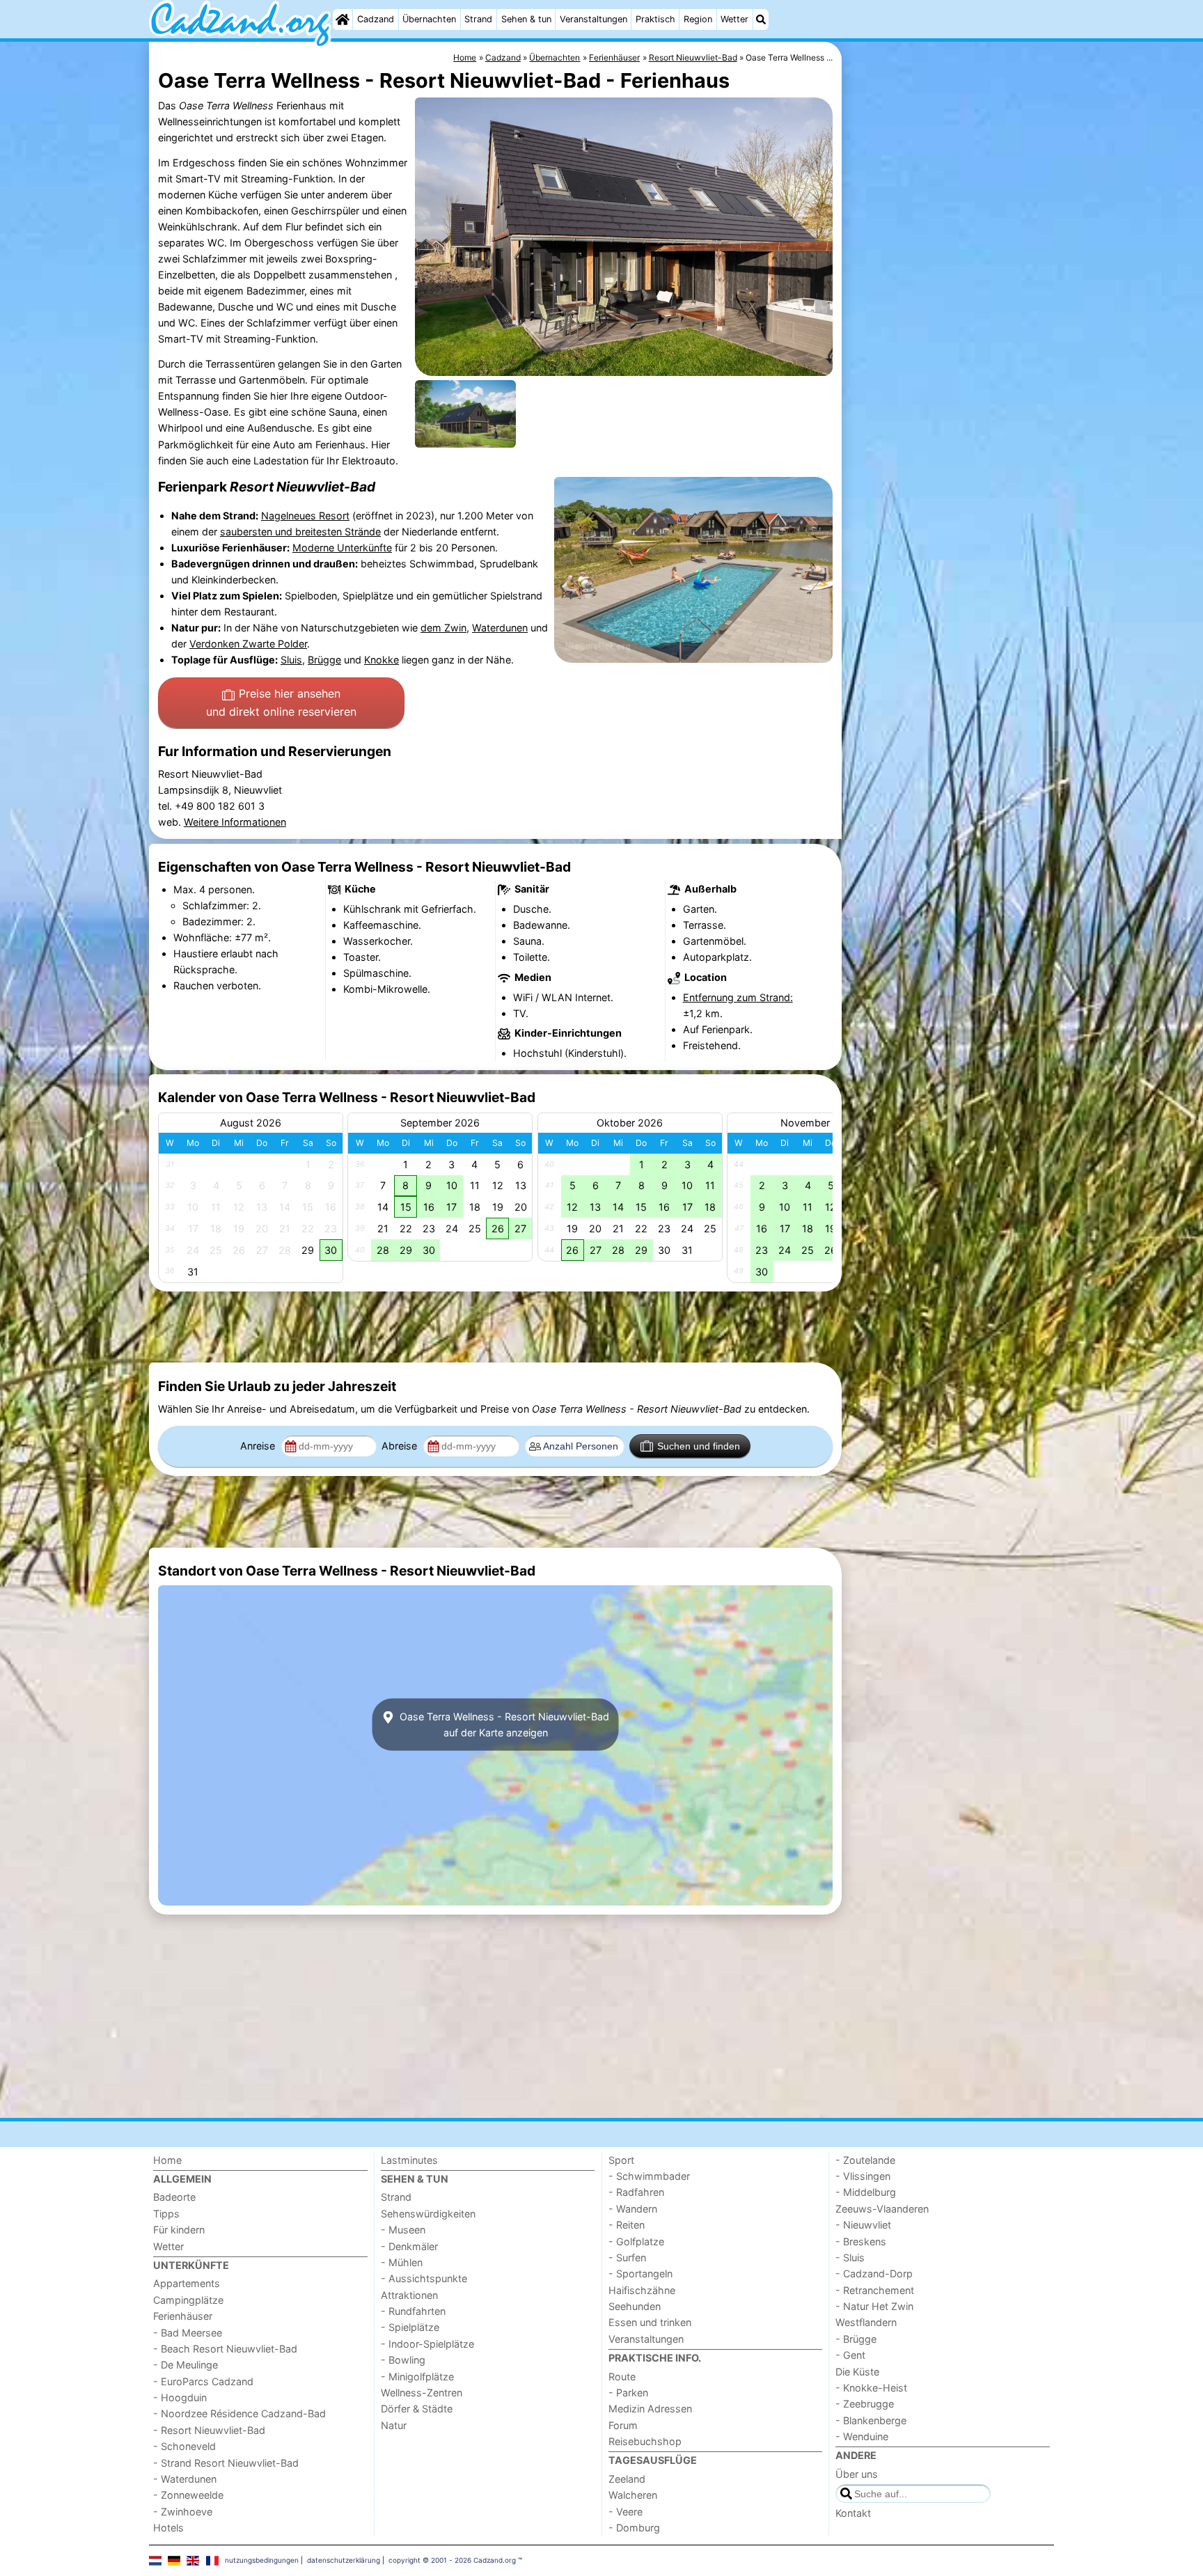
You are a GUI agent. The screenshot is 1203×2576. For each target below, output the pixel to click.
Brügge (324, 660)
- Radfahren (636, 2192)
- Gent (850, 2355)
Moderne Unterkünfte (342, 548)
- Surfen (627, 2257)
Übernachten (429, 19)
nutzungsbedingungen (262, 2560)
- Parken (628, 2393)
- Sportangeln (640, 2273)
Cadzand (376, 19)
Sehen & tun (526, 19)
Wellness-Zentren (422, 2393)
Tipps (166, 2214)
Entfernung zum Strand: (738, 997)
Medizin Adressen (650, 2409)
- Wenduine (862, 2436)
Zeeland (627, 2479)
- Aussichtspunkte (424, 2278)
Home (167, 2160)
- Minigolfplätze (417, 2377)
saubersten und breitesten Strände (300, 532)
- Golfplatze (636, 2241)
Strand (478, 19)
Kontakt (853, 2513)
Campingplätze (188, 2300)
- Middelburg (866, 2192)
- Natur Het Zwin (874, 2306)
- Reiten (627, 2225)
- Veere (626, 2512)
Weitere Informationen (235, 822)
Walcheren (633, 2495)
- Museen (403, 2230)
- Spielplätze (410, 2327)
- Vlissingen (863, 2176)
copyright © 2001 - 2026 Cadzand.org (452, 2560)
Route (622, 2377)
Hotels (168, 2528)
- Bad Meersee (188, 2333)
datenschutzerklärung (344, 2560)
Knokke (382, 660)
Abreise (401, 1446)
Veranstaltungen (593, 19)
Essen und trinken (650, 2322)
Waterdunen (500, 628)
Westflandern (866, 2322)
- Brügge (856, 2339)
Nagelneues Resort (305, 516)
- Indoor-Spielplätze (427, 2344)
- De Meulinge (186, 2365)
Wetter (734, 19)
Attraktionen (409, 2295)
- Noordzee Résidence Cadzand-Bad (239, 2413)
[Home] (343, 19)
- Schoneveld (184, 2446)
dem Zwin (443, 628)
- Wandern (633, 2209)
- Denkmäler (409, 2246)
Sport (621, 2160)
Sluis (291, 660)
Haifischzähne (642, 2290)
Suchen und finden (699, 1446)
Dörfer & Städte (417, 2409)
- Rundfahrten (413, 2311)
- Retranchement (875, 2290)
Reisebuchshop (645, 2441)
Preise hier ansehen (281, 702)
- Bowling (403, 2360)
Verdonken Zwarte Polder (248, 644)
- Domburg (634, 2528)
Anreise (259, 1446)
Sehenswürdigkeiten (428, 2214)
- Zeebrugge (865, 2404)
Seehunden (635, 2306)
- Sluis (850, 2257)
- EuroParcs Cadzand (203, 2381)
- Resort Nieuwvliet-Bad (209, 2430)
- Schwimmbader (649, 2176)
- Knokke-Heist (871, 2388)
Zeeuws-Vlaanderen (882, 2209)
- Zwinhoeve (183, 2512)
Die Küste (857, 2372)
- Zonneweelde (188, 2495)
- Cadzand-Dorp (874, 2273)
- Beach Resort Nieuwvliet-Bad (225, 2349)
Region (698, 19)
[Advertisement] (950, 362)
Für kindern (179, 2230)
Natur (394, 2425)
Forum (623, 2425)
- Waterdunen (185, 2479)
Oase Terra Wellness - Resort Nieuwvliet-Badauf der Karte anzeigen (503, 1725)
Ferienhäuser (183, 2316)
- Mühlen (402, 2262)
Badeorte (174, 2197)
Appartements (187, 2283)
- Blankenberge (871, 2420)
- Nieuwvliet (863, 2225)
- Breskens (861, 2241)
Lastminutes (409, 2160)
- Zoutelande (865, 2160)
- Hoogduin (180, 2397)
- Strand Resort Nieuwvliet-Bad (226, 2463)
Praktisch (655, 19)
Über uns (857, 2474)
